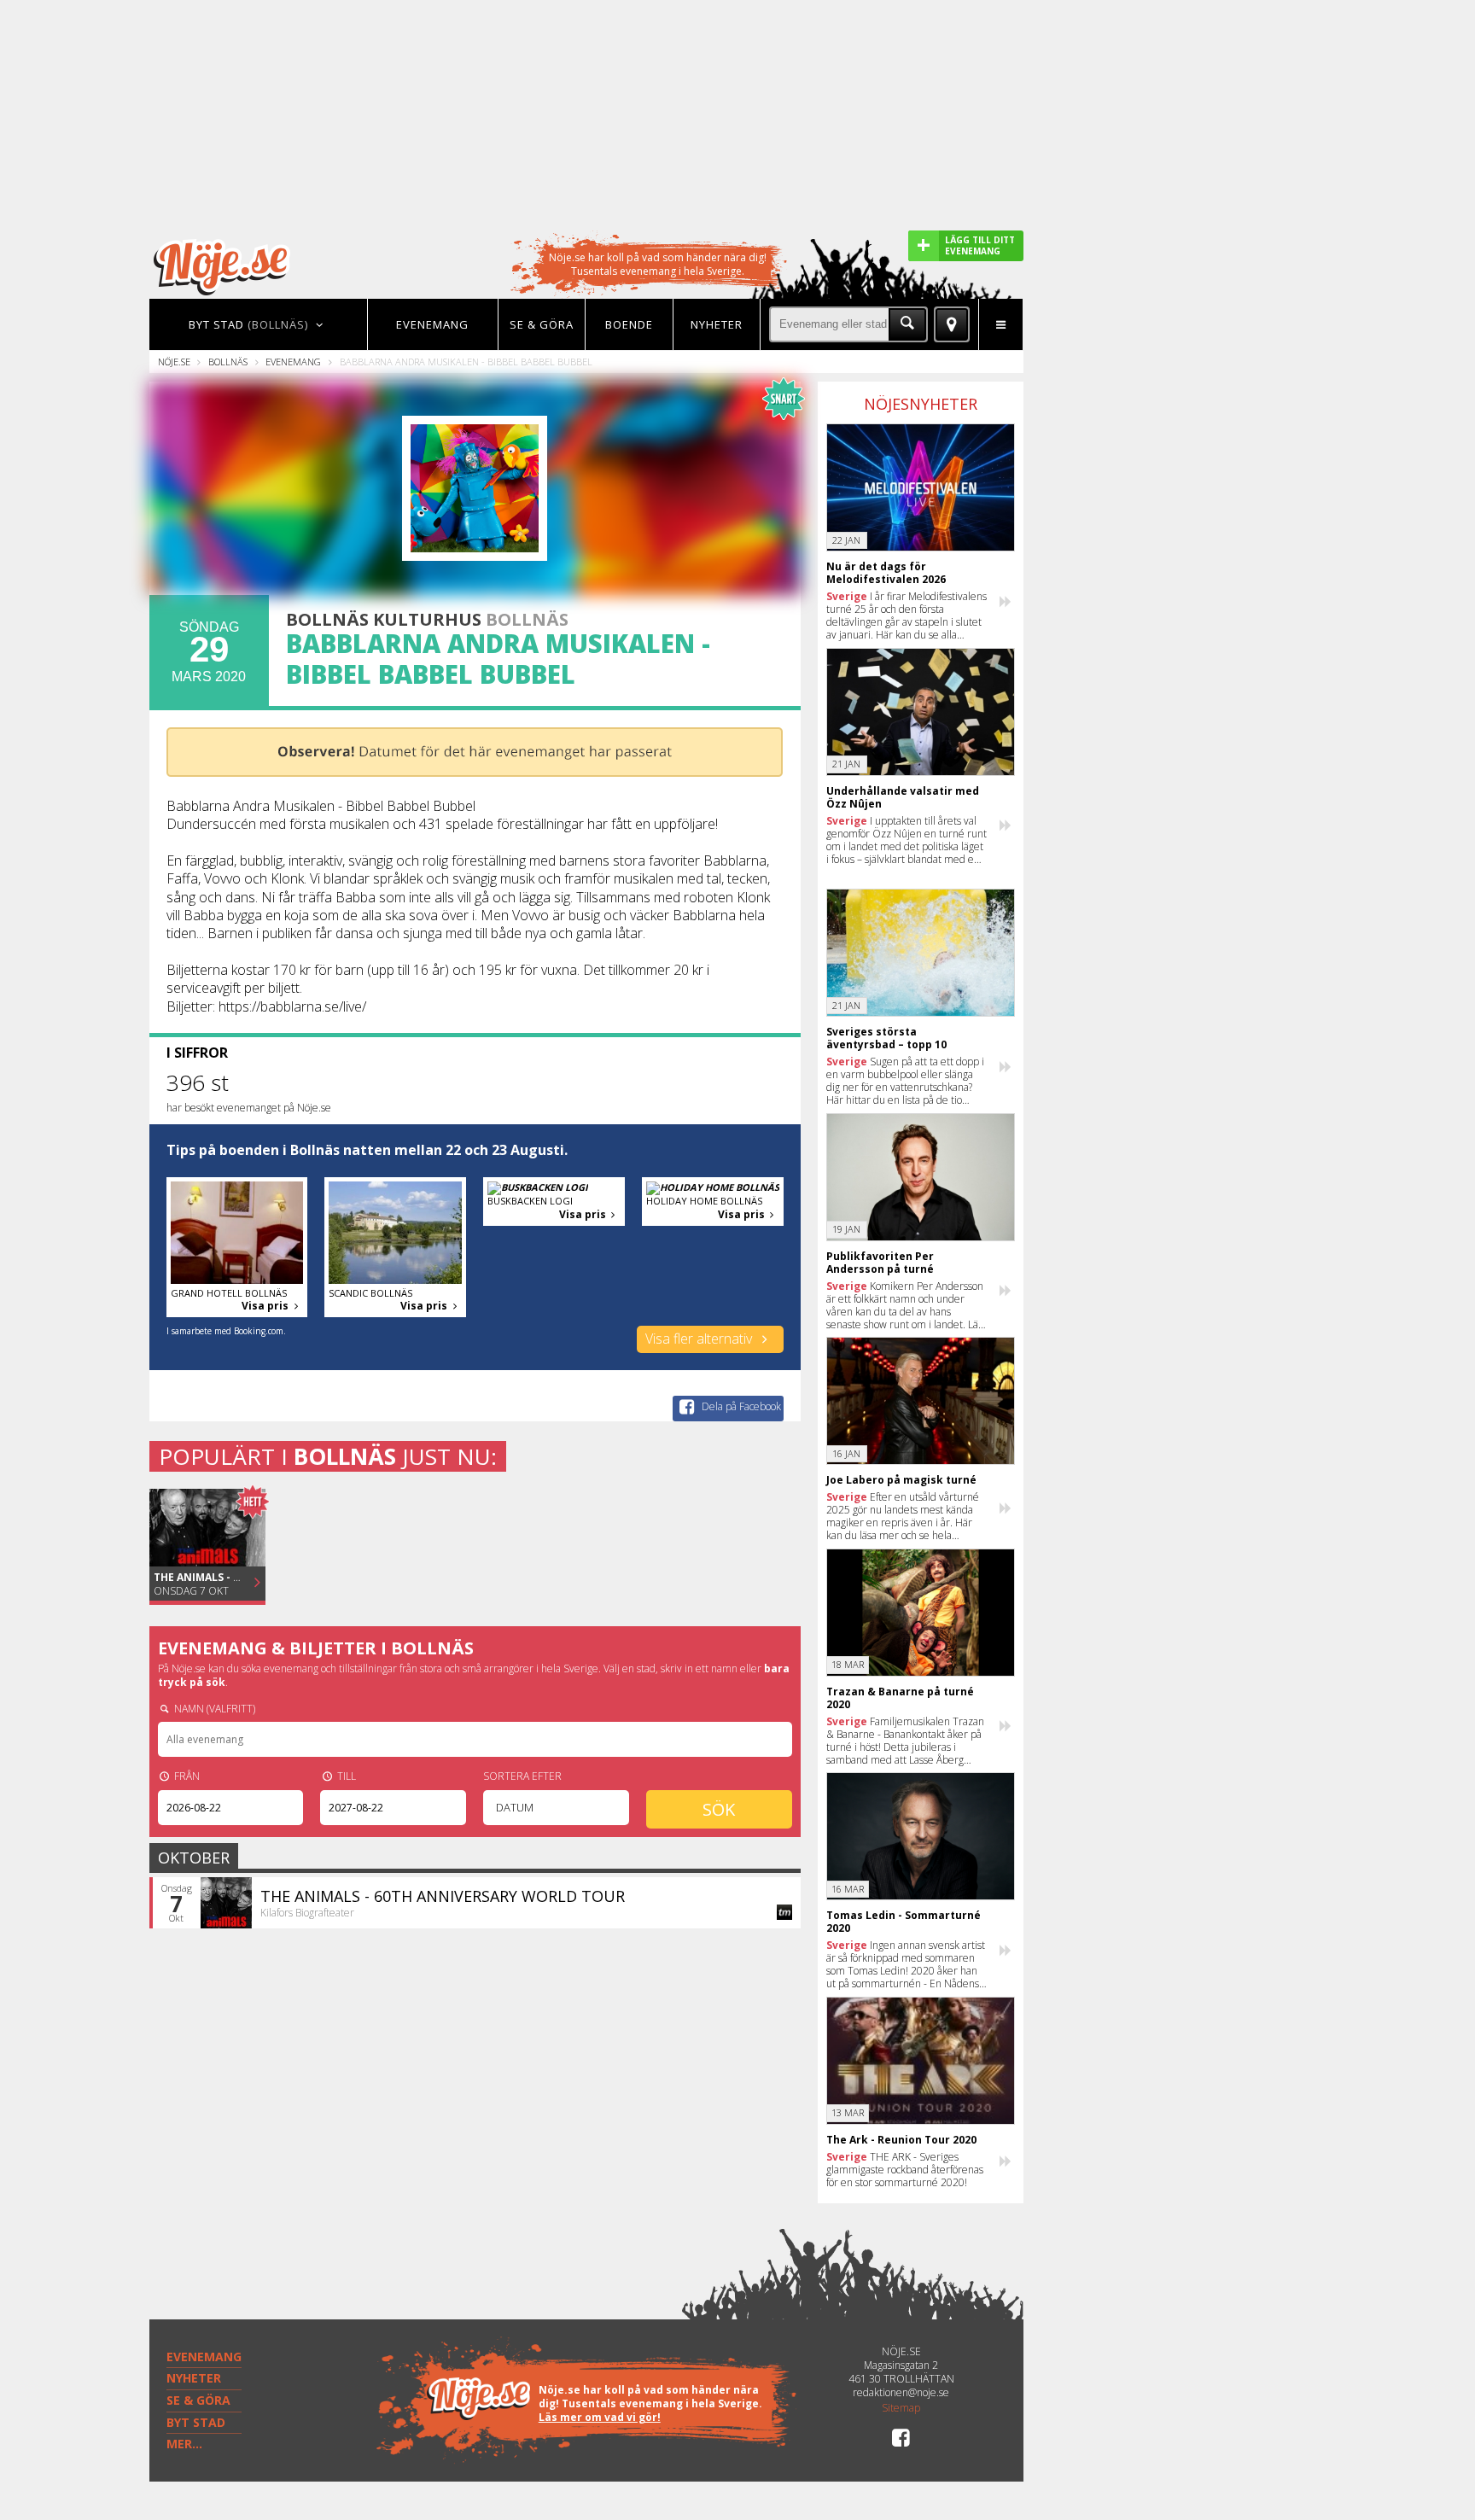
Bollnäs (228, 362)
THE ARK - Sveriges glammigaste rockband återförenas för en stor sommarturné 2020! (905, 2170)
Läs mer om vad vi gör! (600, 2417)
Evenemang (293, 362)
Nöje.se (174, 362)
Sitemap (901, 2408)
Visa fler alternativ (700, 1339)
